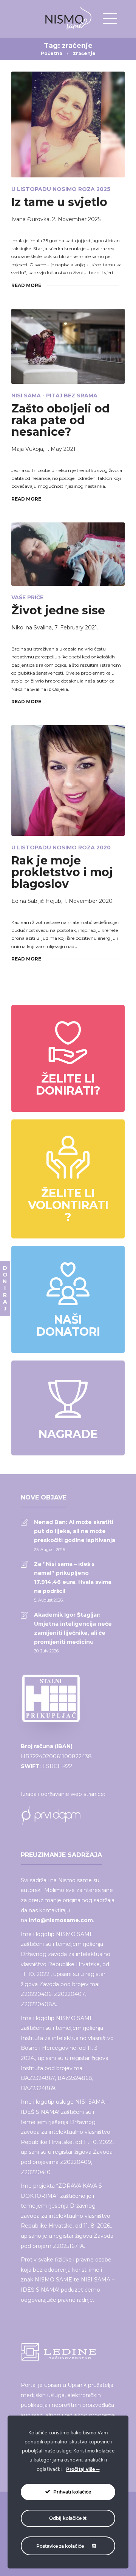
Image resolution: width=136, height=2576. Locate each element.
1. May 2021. (61, 449)
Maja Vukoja (27, 449)
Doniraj (5, 1288)
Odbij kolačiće (66, 2518)
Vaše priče (27, 597)
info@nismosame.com (61, 1920)
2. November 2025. (77, 219)
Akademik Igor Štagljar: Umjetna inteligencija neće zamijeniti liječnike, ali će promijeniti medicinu (73, 1628)
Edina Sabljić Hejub (36, 901)
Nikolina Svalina (32, 628)
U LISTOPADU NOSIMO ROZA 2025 (61, 189)
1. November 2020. (89, 901)
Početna (52, 53)
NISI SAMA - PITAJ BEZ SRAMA (54, 395)
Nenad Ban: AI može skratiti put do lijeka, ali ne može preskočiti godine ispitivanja (75, 1531)
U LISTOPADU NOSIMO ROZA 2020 (61, 847)
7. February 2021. (76, 628)
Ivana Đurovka (30, 219)
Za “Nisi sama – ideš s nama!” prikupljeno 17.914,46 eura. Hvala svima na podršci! (73, 1577)
